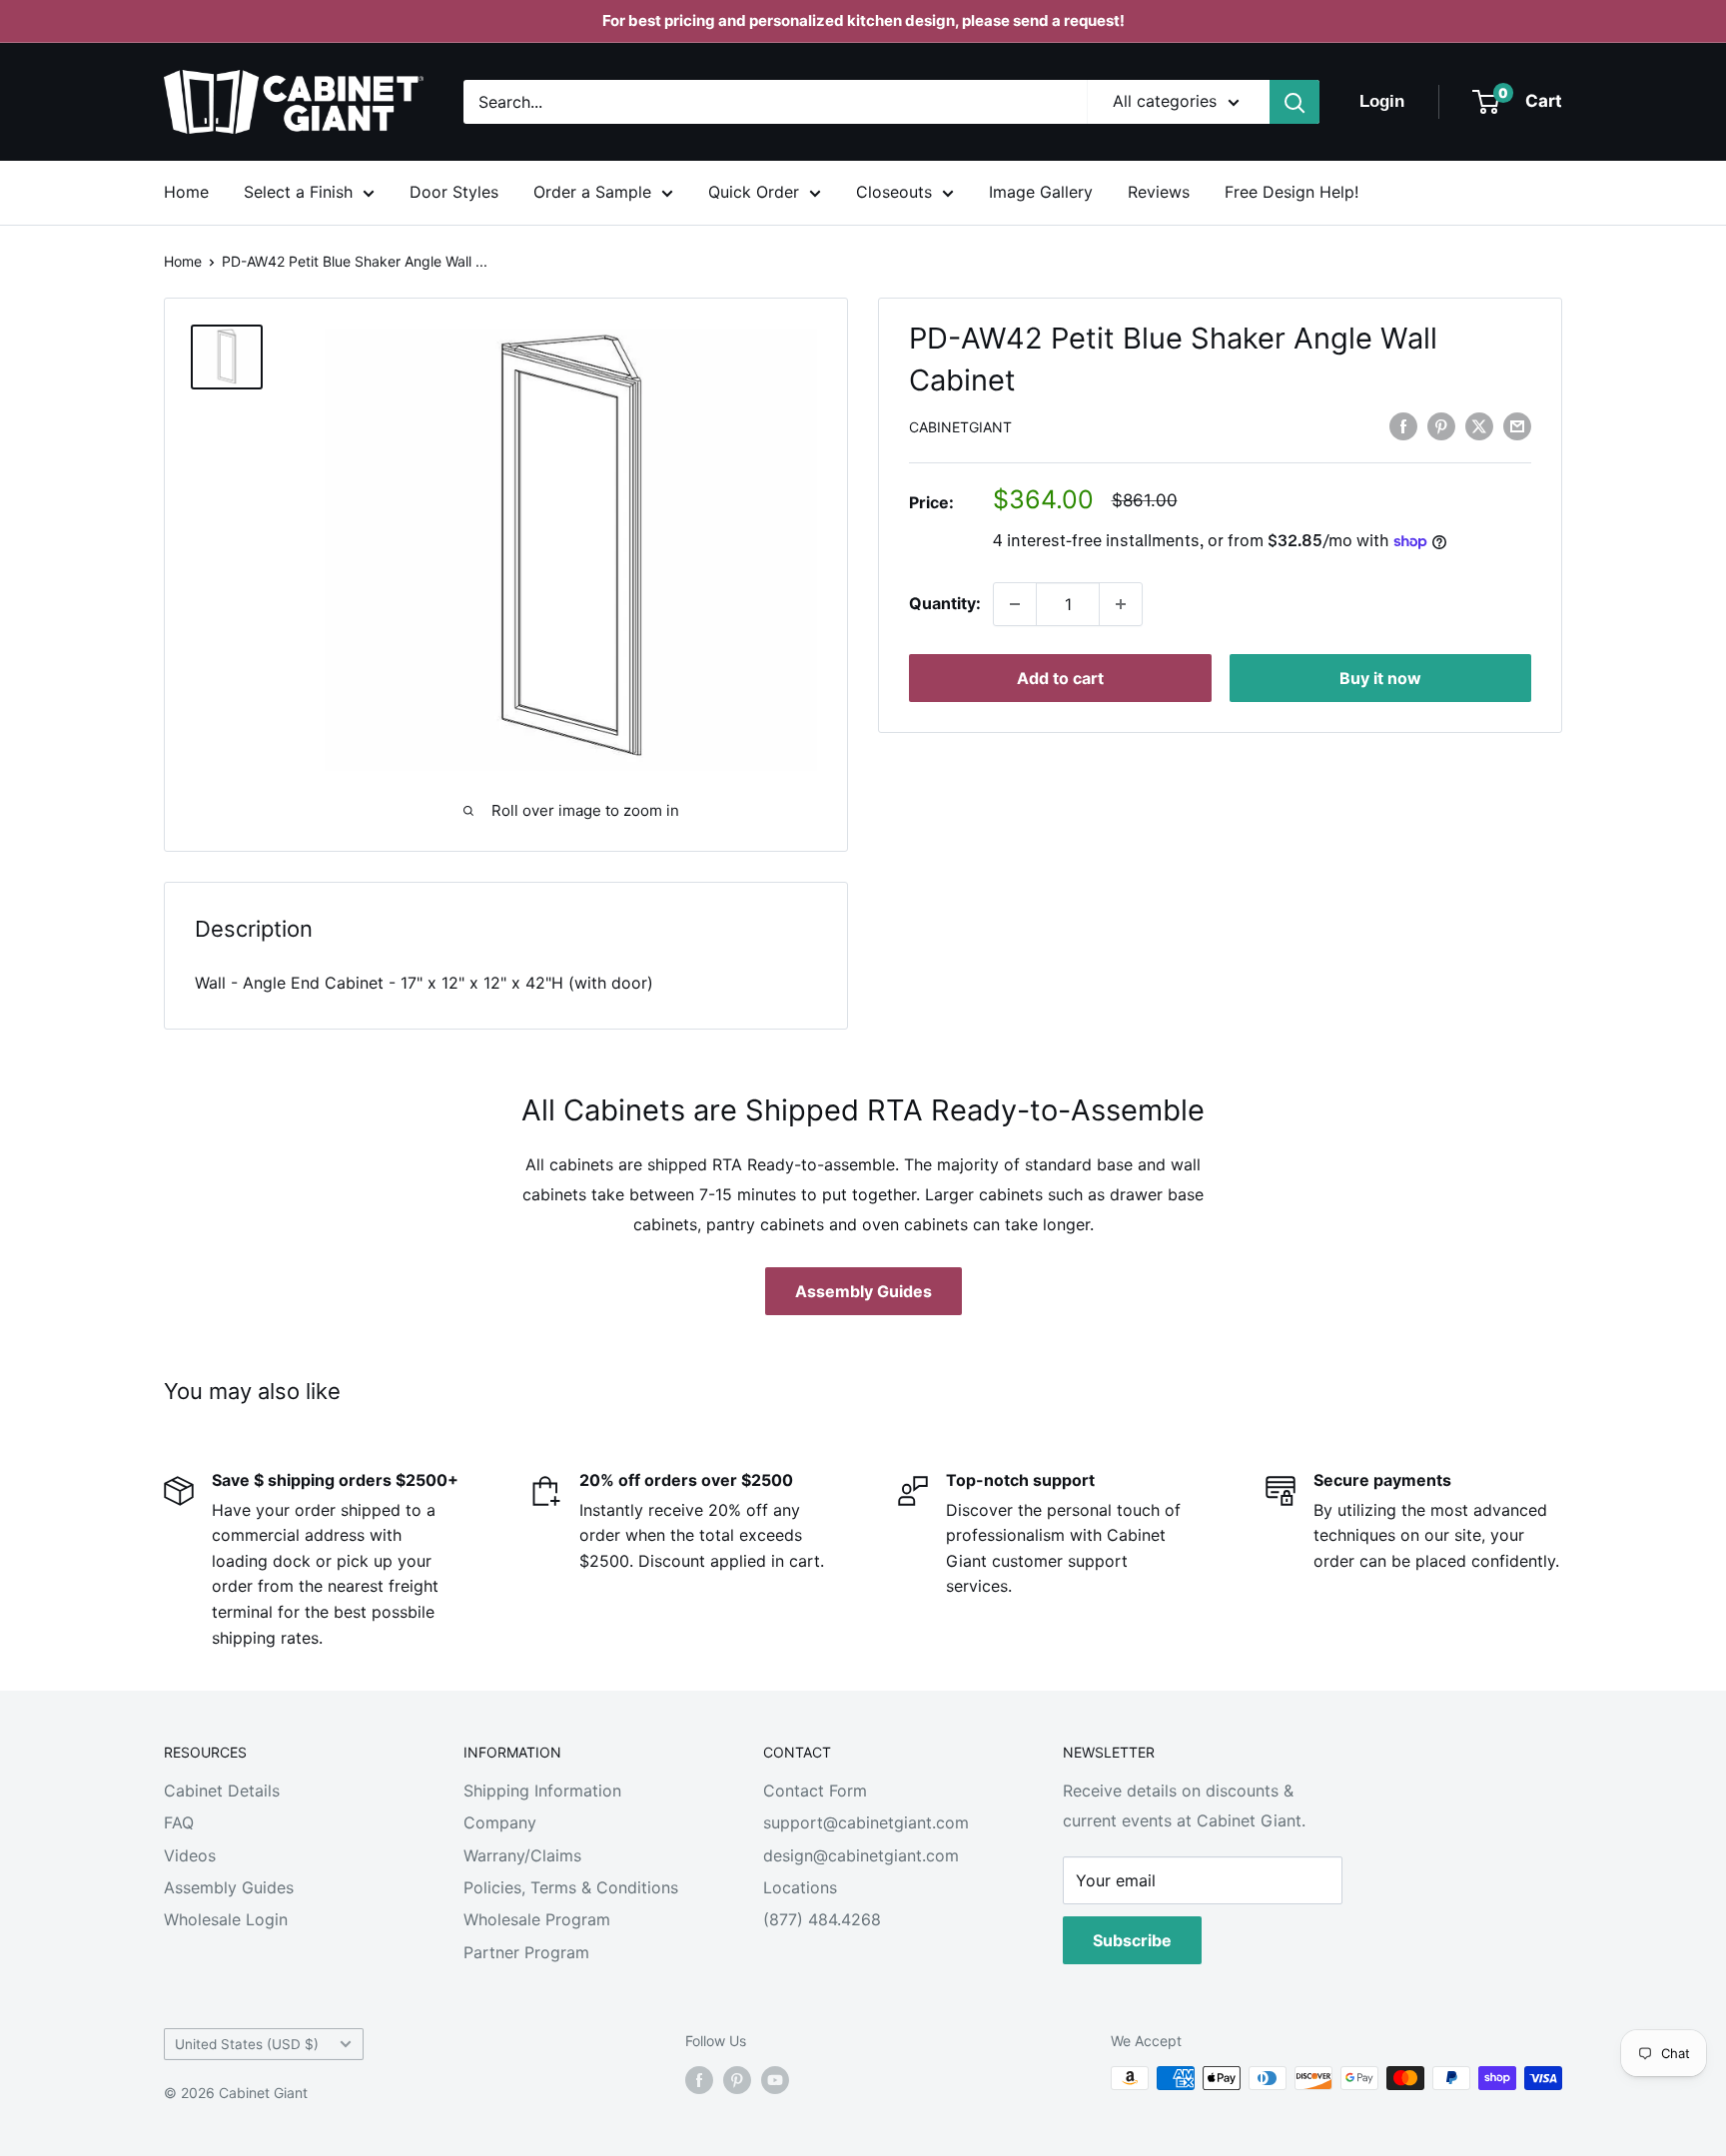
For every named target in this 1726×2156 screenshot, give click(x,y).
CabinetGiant (960, 427)
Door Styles (454, 192)
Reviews (1159, 192)
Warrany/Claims (522, 1855)
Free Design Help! (1292, 192)
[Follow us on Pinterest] (737, 2080)
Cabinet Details (222, 1791)
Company (500, 1822)
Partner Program (526, 1952)
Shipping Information (542, 1791)
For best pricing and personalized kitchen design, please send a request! (863, 20)
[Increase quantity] (1121, 604)
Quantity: (945, 603)
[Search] (1294, 102)
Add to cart (1060, 678)
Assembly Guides (863, 1291)
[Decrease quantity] (1015, 604)
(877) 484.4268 (822, 1919)
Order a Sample (592, 192)
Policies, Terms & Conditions (571, 1887)
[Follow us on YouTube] (775, 2080)
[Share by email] (1517, 425)
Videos (190, 1855)
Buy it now (1380, 678)
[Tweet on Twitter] (1479, 425)
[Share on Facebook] (1403, 425)
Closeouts (894, 192)
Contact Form (815, 1791)
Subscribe (1132, 1940)
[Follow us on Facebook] (699, 2080)
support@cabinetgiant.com (866, 1822)
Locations (800, 1887)
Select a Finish (298, 192)
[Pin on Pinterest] (1441, 425)
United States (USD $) (247, 2044)
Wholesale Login (226, 1919)
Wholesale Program (537, 1919)
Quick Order (754, 192)
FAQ (179, 1822)
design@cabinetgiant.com (861, 1855)
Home (186, 192)
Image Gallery (1041, 192)
